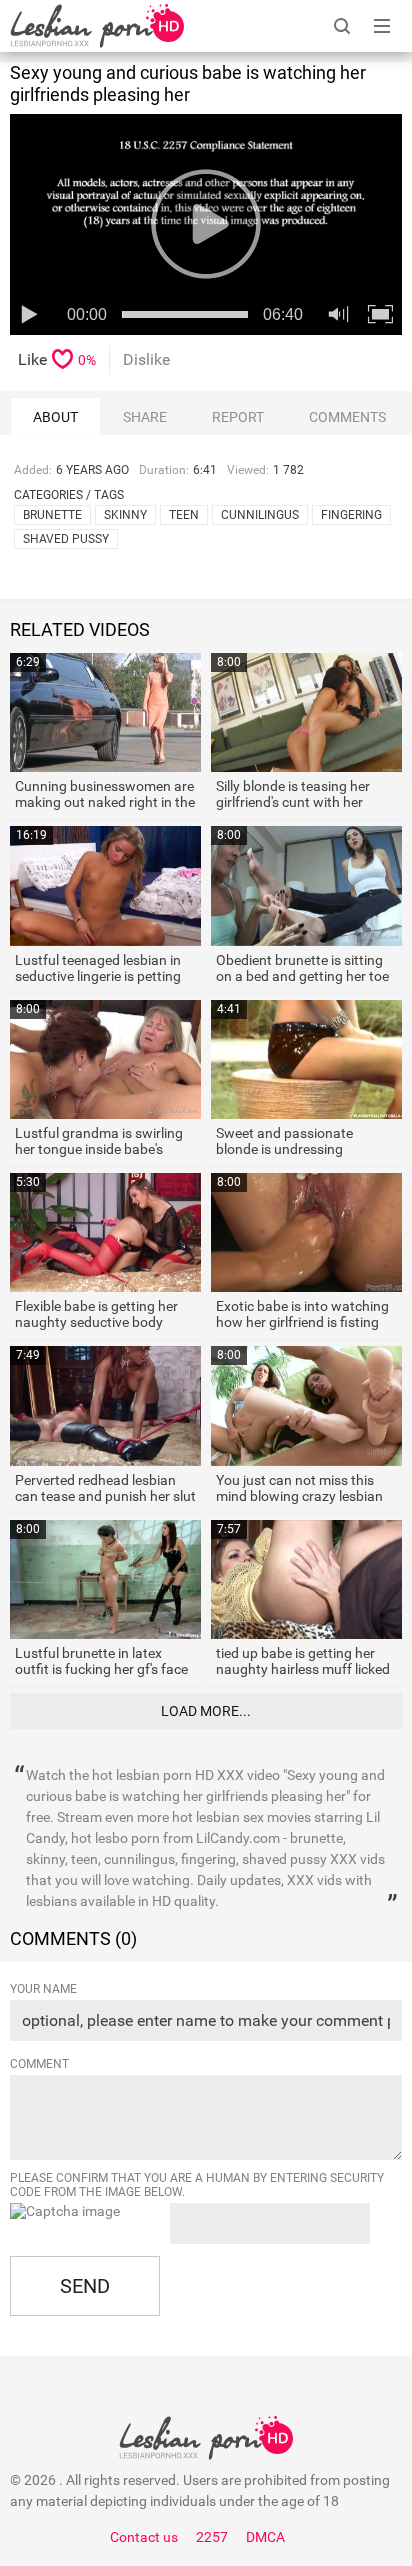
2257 (212, 2537)
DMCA (265, 2537)
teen (184, 515)
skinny (125, 515)
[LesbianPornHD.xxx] (97, 26)
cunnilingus (260, 515)
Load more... (206, 1711)
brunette (52, 515)
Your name (43, 1989)
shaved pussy (66, 539)
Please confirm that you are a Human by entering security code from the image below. (197, 2185)
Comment (39, 2064)
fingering (351, 515)
